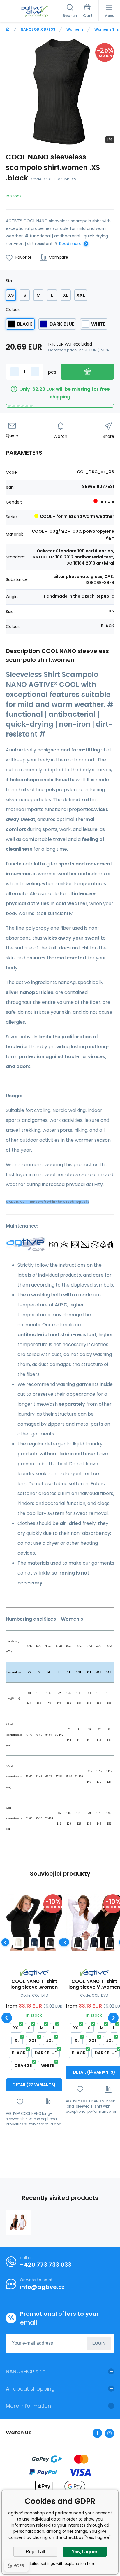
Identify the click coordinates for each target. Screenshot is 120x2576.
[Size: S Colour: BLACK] (50, 1942)
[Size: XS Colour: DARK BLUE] (34, 1942)
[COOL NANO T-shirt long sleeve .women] (34, 1923)
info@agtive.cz (42, 2287)
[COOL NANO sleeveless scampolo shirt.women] (19, 2223)
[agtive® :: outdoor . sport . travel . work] (8, 29)
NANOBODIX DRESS (38, 29)
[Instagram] (110, 2433)
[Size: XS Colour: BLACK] (78, 1942)
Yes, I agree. (85, 2552)
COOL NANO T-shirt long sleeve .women (34, 1984)
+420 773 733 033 (46, 2265)
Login (99, 2343)
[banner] (34, 11)
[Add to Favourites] (20, 2102)
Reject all (35, 2552)
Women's (75, 29)
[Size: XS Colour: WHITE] (18, 1942)
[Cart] (88, 11)
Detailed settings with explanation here (60, 2563)
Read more (70, 244)
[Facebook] (97, 2433)
